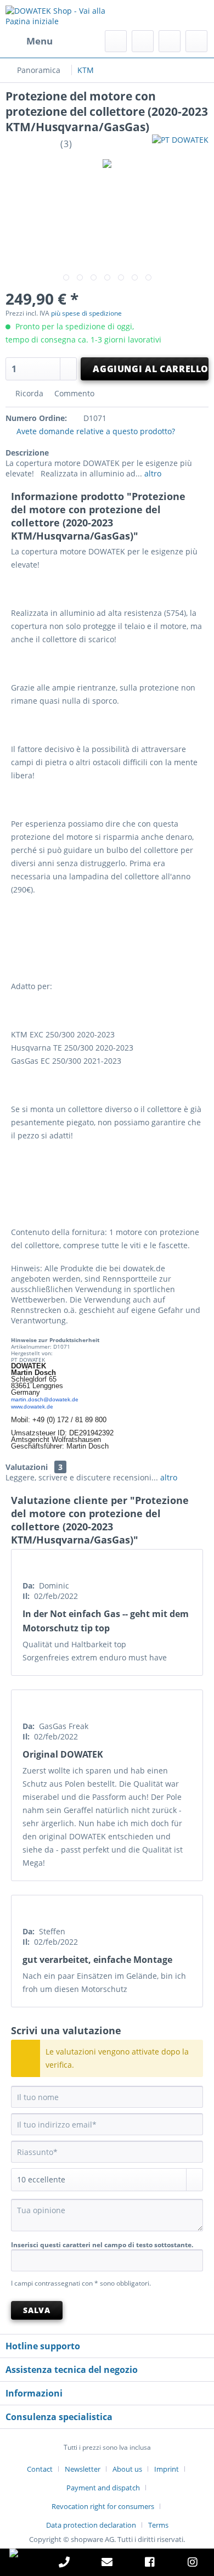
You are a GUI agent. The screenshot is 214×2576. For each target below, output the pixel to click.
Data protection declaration (91, 2525)
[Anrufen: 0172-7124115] (64, 2564)
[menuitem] (29, 41)
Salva (36, 2310)
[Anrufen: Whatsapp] (21, 2553)
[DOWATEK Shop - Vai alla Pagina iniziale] (56, 15)
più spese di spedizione (86, 313)
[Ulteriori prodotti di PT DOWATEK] (180, 144)
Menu (40, 41)
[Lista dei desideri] (143, 41)
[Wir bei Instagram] (193, 2564)
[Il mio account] (170, 41)
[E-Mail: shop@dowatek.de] (107, 2564)
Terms (158, 2525)
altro (152, 473)
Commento (73, 393)
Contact (40, 2469)
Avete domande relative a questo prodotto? (95, 431)
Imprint (167, 2469)
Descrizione (27, 453)
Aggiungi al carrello (151, 369)
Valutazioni (27, 1467)
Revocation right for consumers (103, 2506)
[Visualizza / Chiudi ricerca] (116, 41)
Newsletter (83, 2469)
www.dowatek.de (32, 1407)
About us (127, 2469)
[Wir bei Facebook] (150, 2564)
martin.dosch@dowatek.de (45, 1399)
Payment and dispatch (103, 2488)
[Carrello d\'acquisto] (196, 41)
